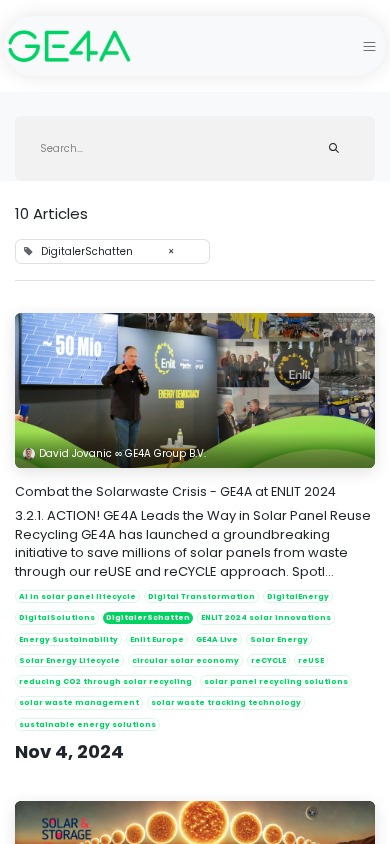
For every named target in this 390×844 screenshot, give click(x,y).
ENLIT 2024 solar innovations (266, 617)
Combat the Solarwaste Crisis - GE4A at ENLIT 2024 (175, 491)
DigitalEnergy (298, 596)
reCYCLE (268, 660)
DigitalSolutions (57, 617)
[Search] (334, 148)
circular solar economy (185, 660)
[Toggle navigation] (369, 46)
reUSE (311, 660)
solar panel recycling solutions (276, 681)
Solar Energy (279, 639)
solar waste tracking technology (226, 702)
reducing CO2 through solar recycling (105, 681)
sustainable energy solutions (87, 724)
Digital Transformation (201, 596)
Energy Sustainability (68, 639)
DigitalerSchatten (148, 617)
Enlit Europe (157, 639)
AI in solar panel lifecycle (77, 596)
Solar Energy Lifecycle (69, 660)
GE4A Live (217, 639)
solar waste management (79, 702)
